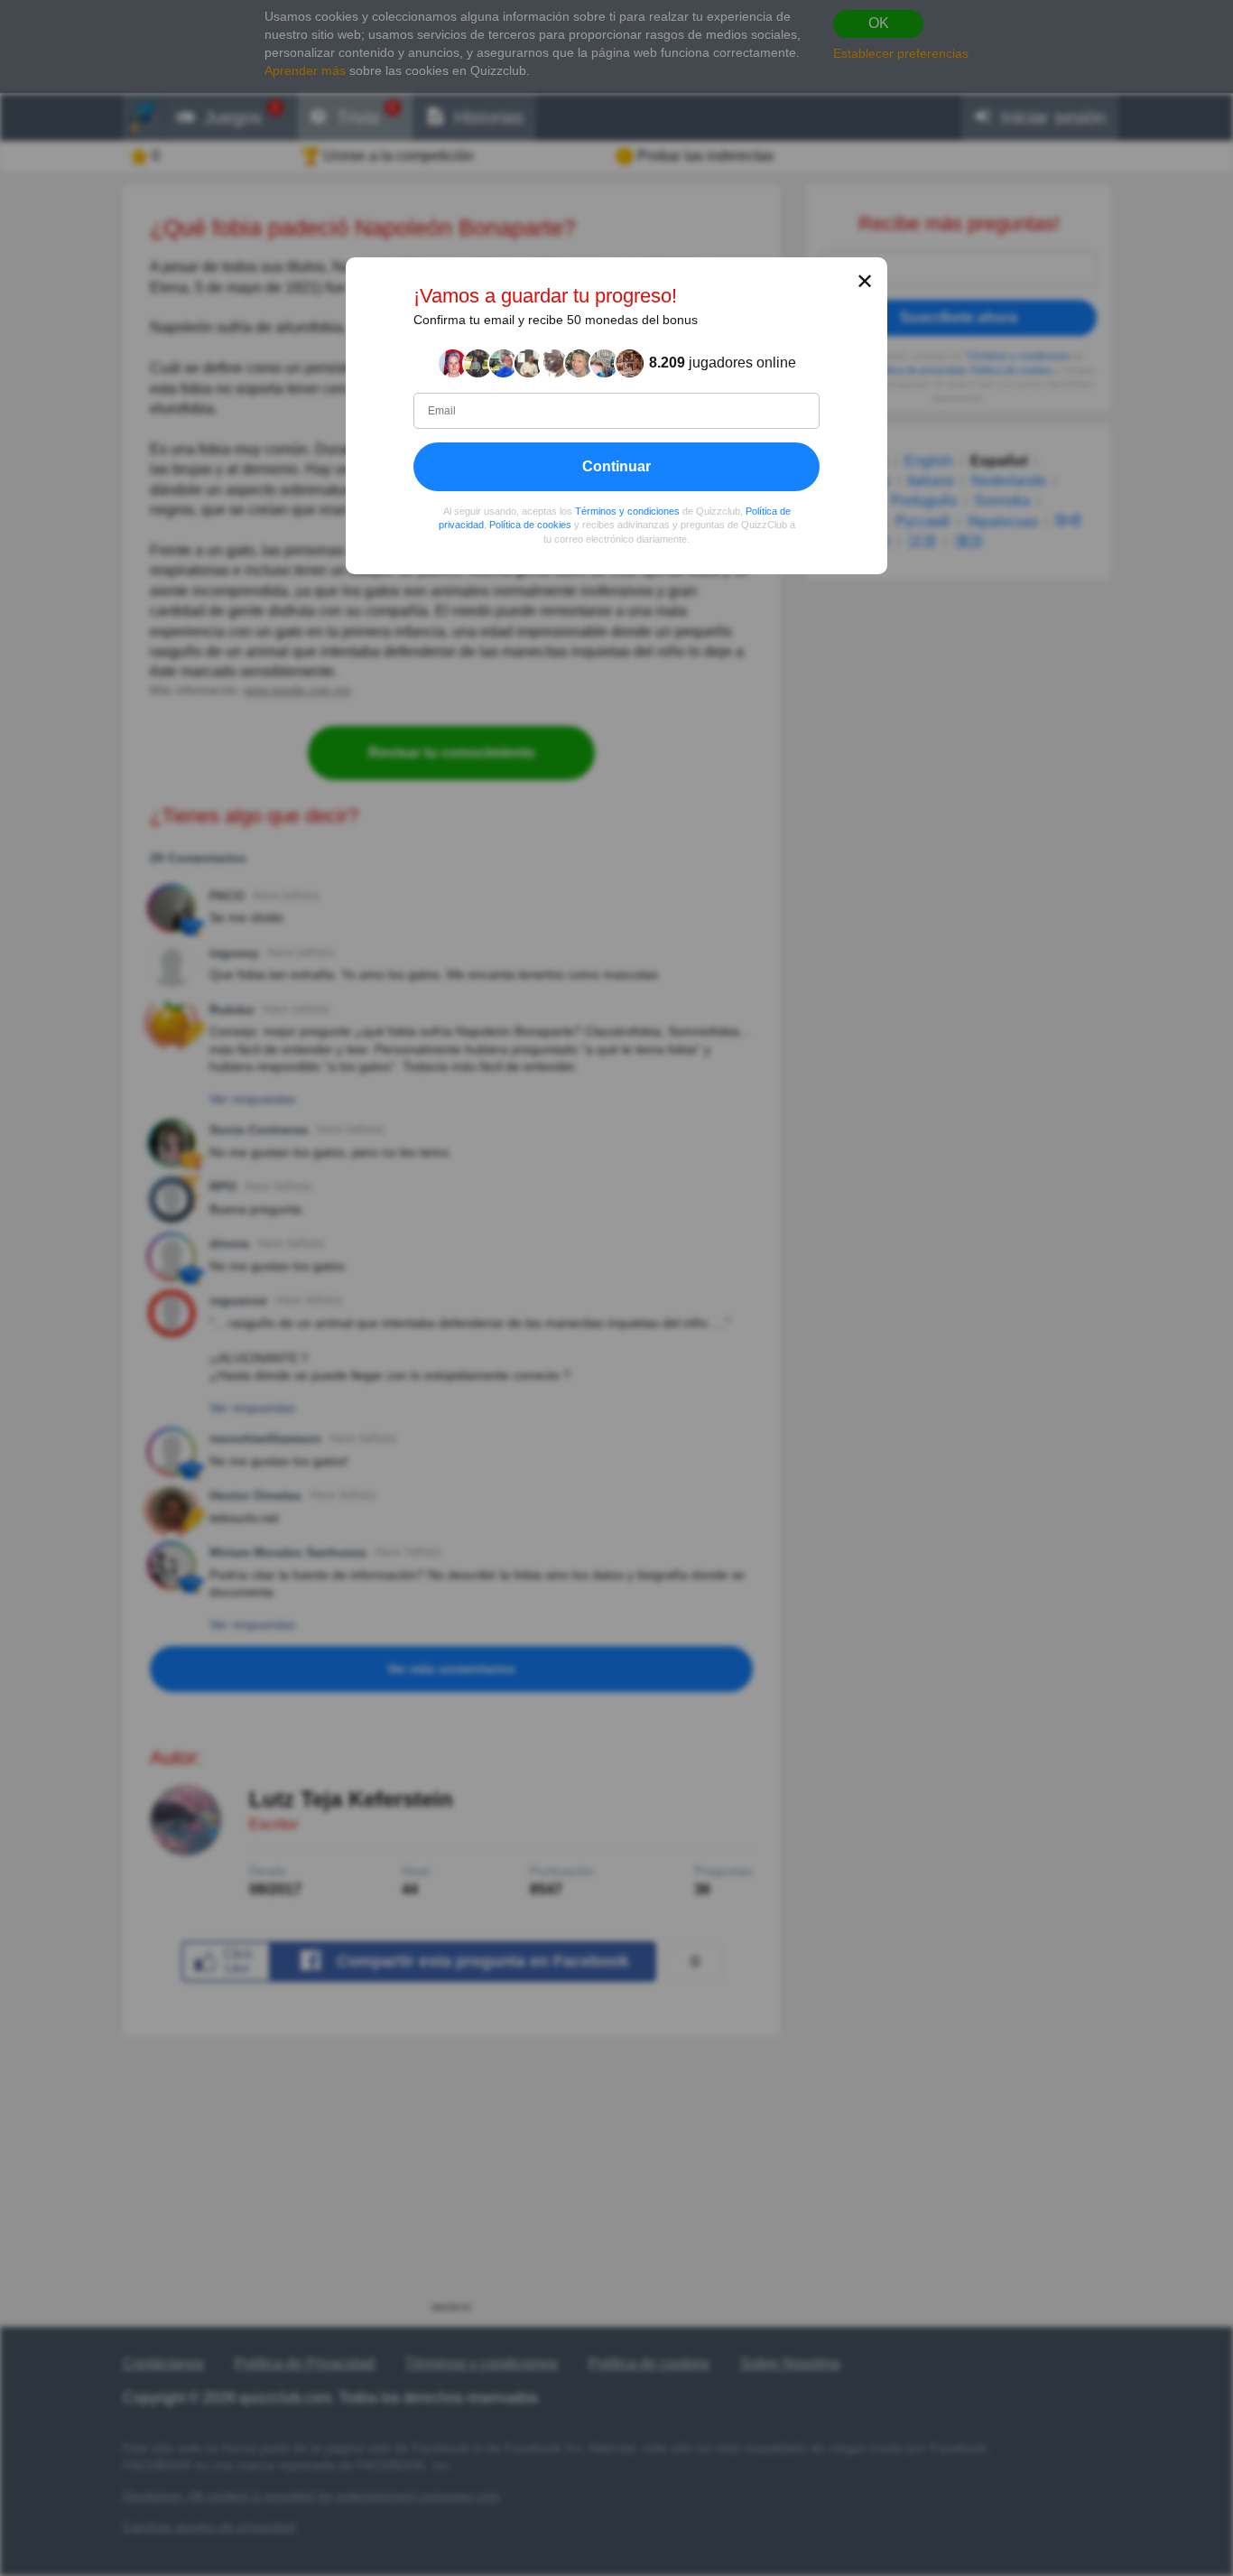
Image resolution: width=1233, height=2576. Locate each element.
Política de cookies (530, 525)
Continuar (616, 466)
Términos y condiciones (627, 511)
